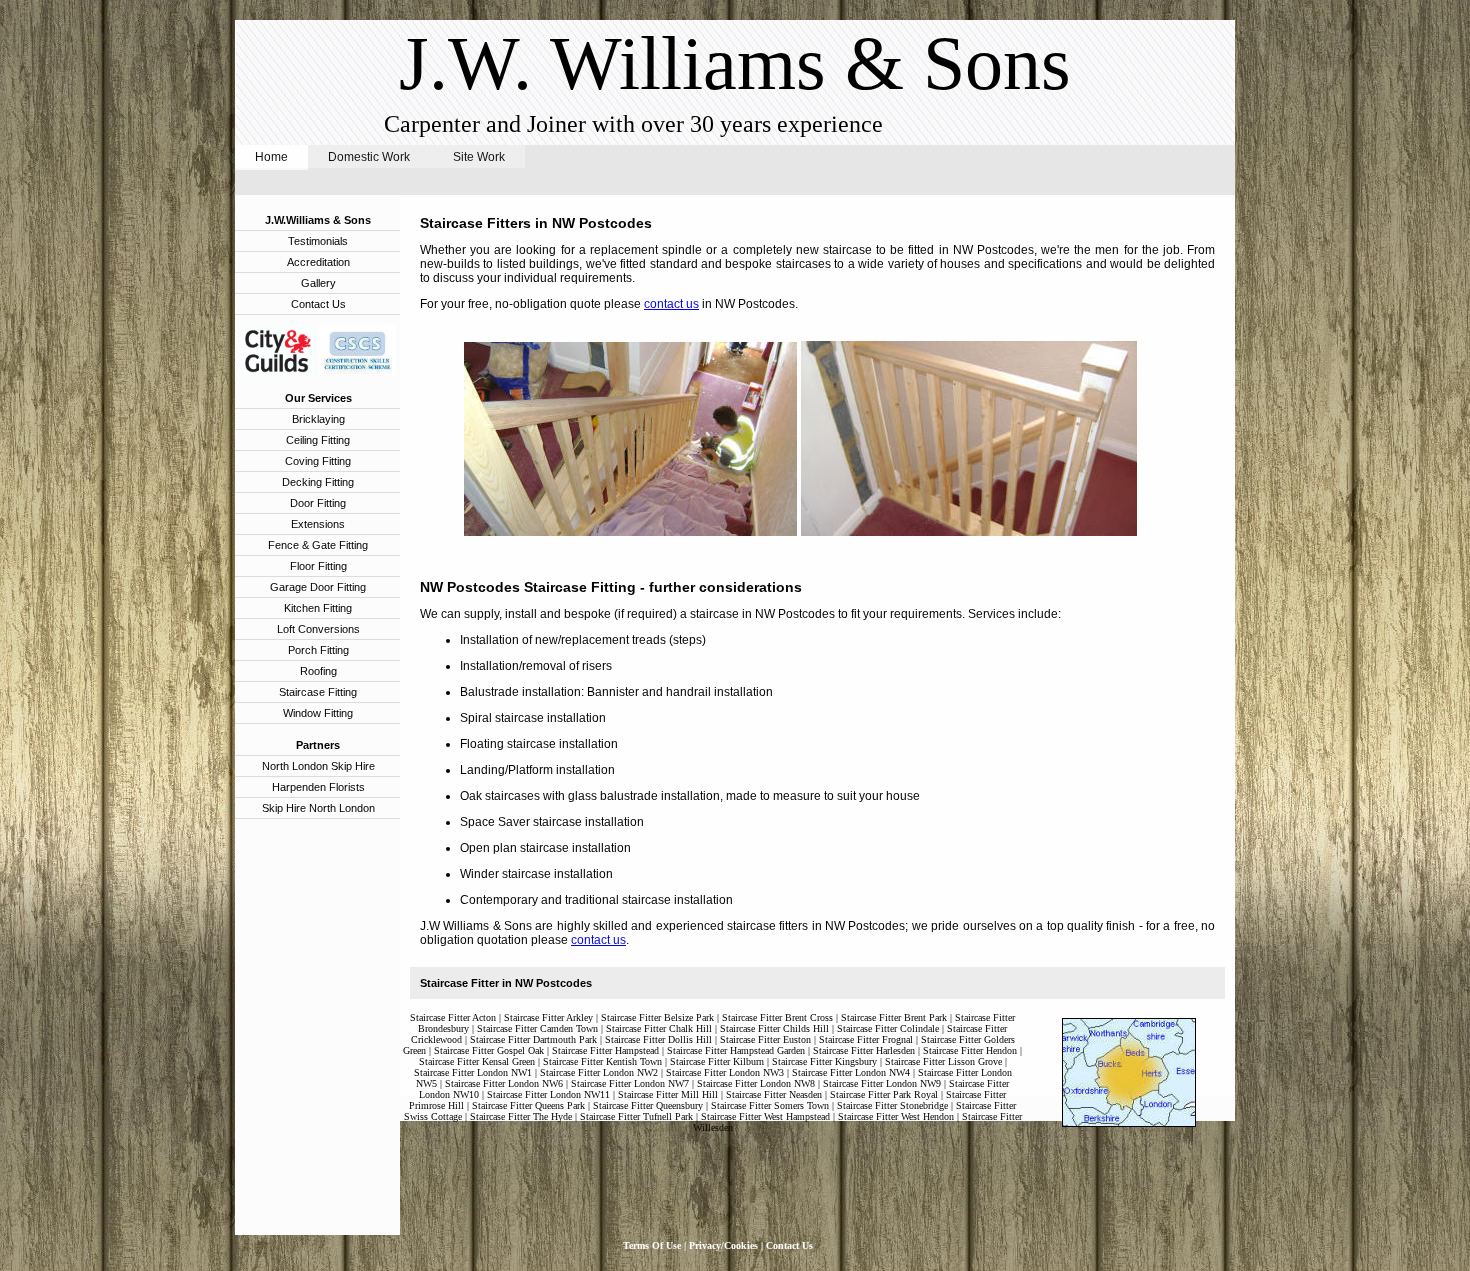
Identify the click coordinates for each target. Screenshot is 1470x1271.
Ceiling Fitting (318, 440)
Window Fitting (318, 713)
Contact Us (318, 304)
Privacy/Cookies (723, 1245)
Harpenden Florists (318, 787)
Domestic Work (370, 157)
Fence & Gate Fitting (318, 545)
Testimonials (318, 241)
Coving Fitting (318, 461)
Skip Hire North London (318, 808)
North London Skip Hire (318, 766)
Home (271, 157)
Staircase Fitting (318, 692)
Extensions (318, 524)
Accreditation (318, 262)
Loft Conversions (318, 629)
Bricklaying (318, 419)
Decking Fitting (318, 482)
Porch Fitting (318, 650)
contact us (671, 304)
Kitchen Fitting (318, 608)
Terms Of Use (652, 1245)
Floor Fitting (318, 566)
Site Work (479, 157)
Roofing (318, 671)
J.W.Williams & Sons (318, 220)
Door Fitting (318, 503)
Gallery (318, 283)
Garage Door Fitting (318, 587)
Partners (318, 745)
